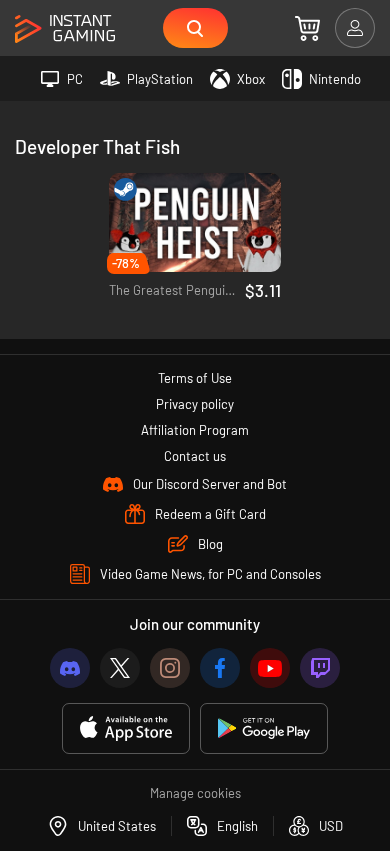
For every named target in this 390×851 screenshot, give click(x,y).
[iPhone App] (126, 728)
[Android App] (264, 728)
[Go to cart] (307, 28)
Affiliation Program (195, 430)
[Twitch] (320, 668)
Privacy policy (195, 404)
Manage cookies (195, 793)
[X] (120, 668)
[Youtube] (270, 668)
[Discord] (70, 668)
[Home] (65, 29)
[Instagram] (170, 668)
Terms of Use (195, 378)
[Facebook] (220, 668)
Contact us (195, 456)
